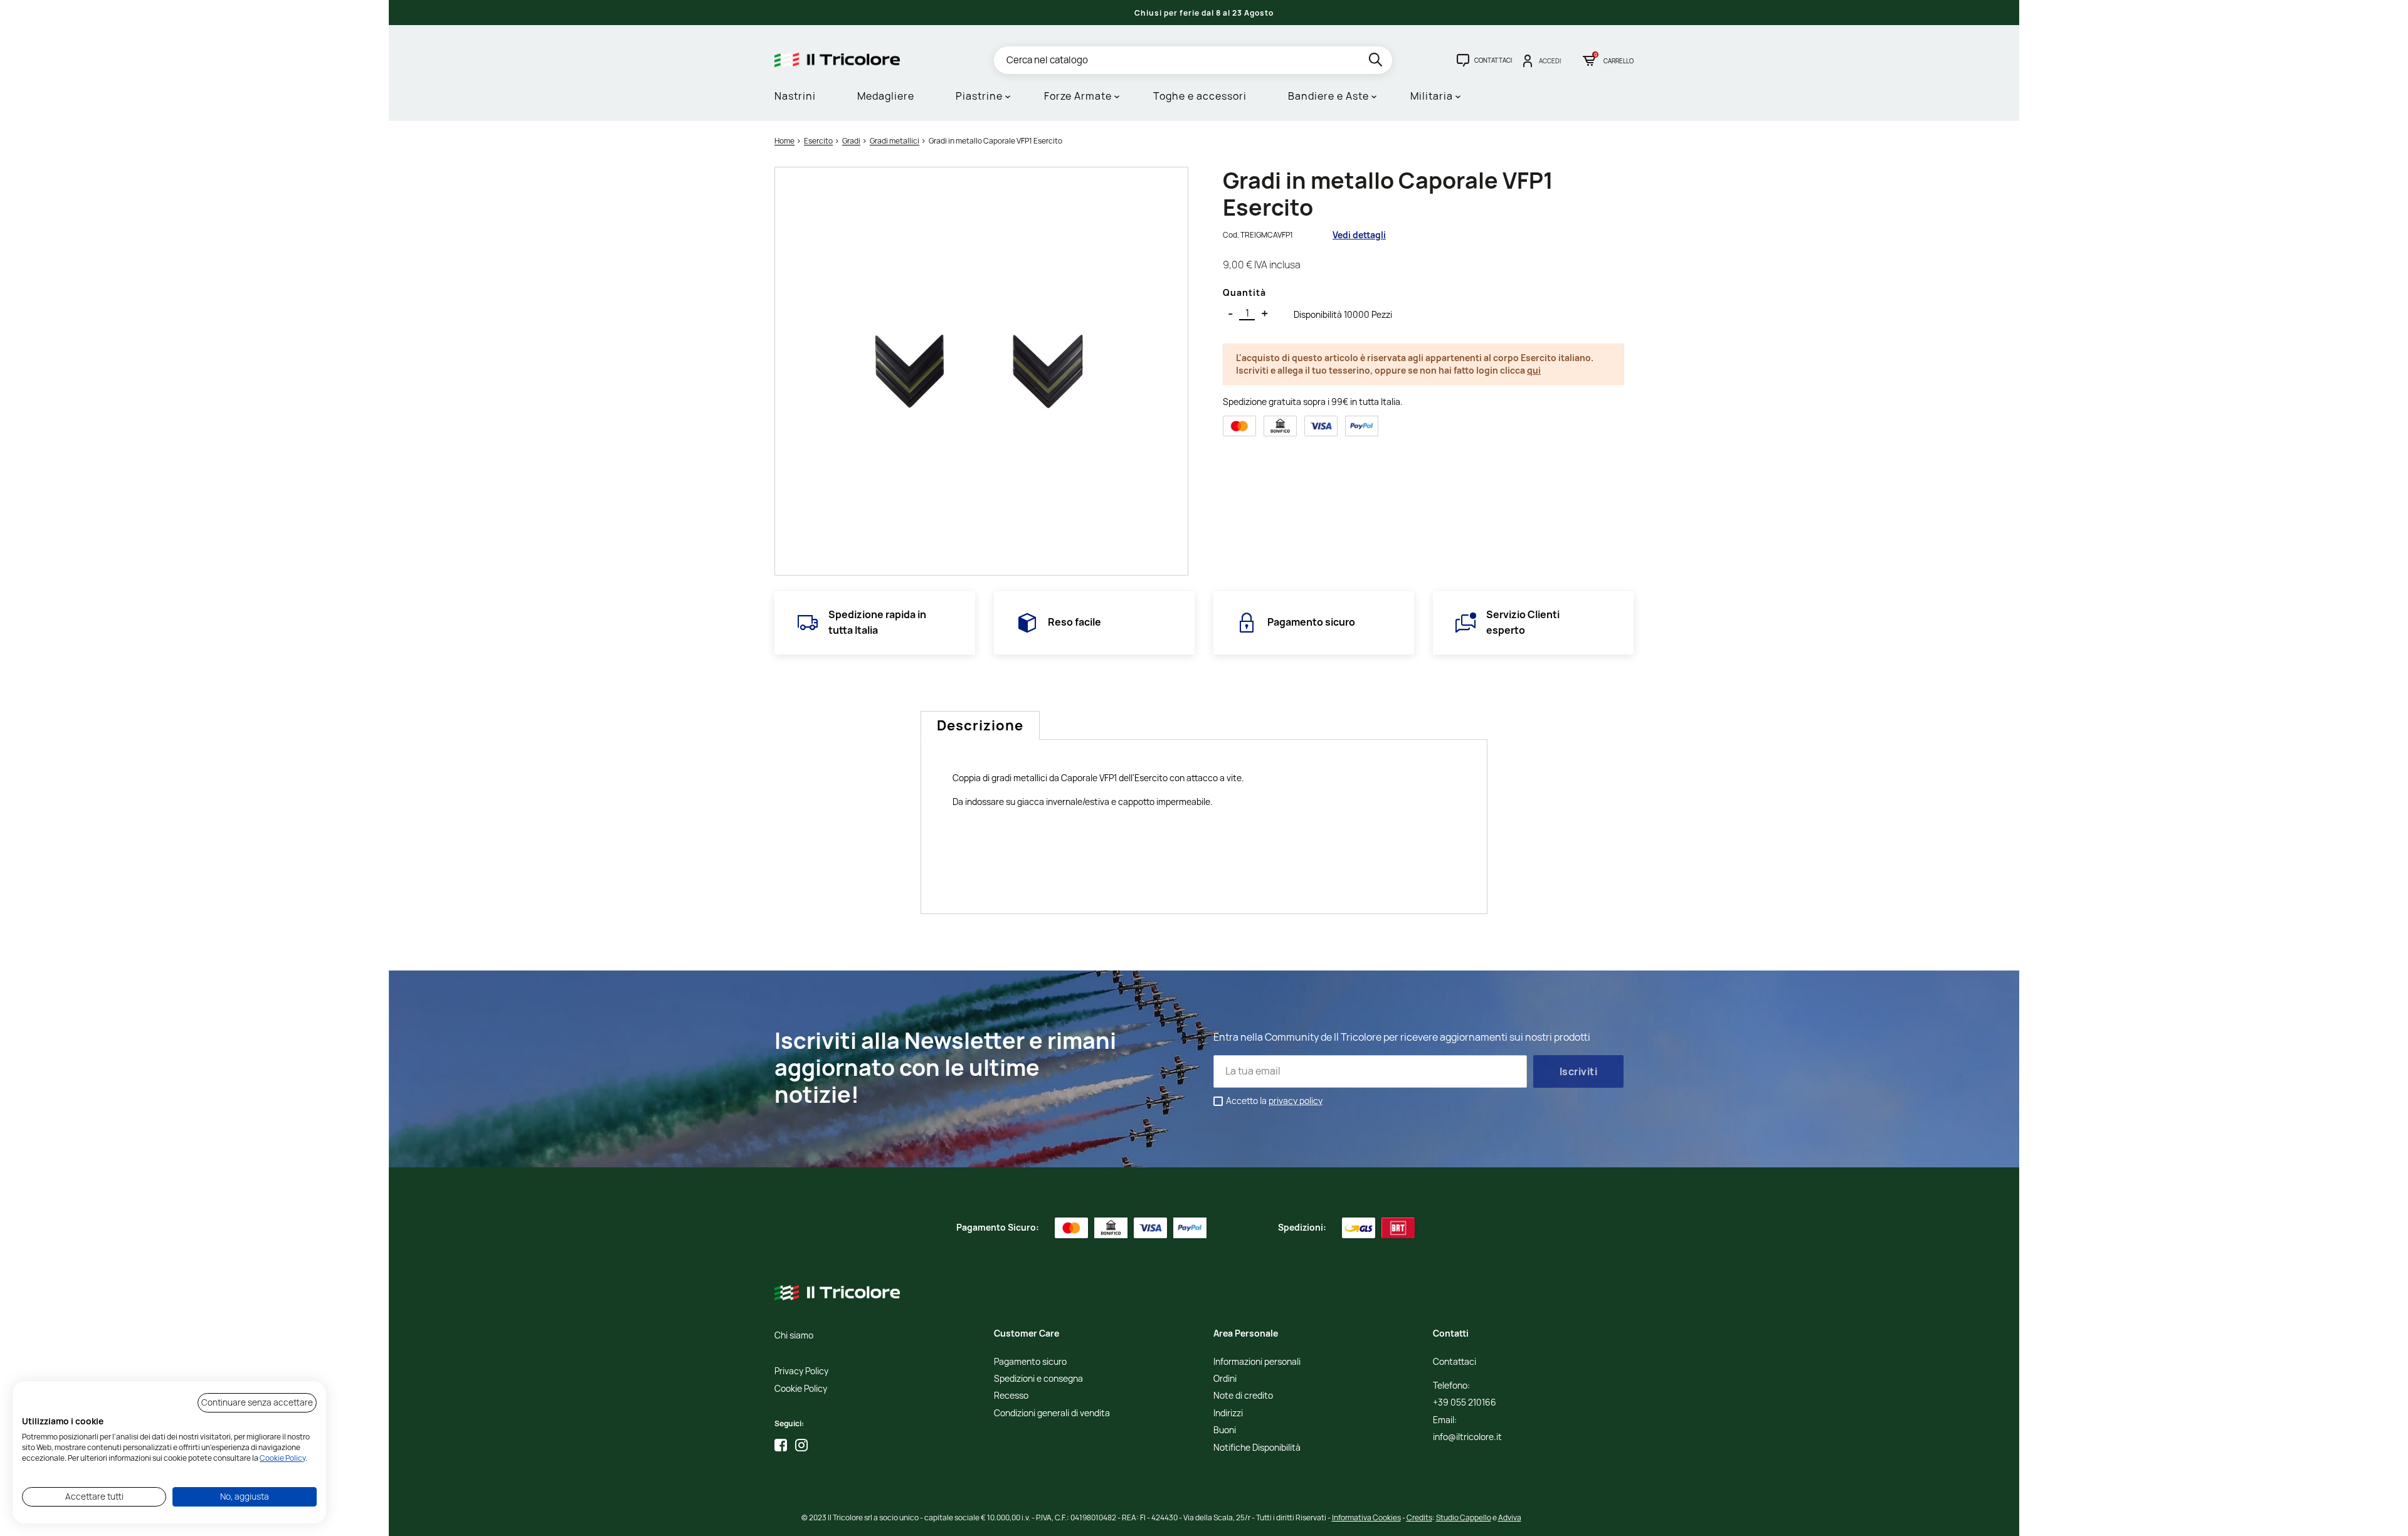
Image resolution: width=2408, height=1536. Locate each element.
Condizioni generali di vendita (1052, 1413)
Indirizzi (1228, 1413)
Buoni (1225, 1430)
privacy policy (1296, 1101)
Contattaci (1455, 1362)
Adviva (1510, 1518)
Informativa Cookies (1366, 1518)
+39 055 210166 (1465, 1403)
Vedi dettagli (1359, 235)
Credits (1419, 1518)
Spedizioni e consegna (1038, 1379)
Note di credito (1243, 1396)
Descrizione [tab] (980, 725)
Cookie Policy (801, 1389)
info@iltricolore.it (1467, 1437)
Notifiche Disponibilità (1257, 1448)
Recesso (1011, 1396)
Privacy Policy (801, 1371)
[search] (1377, 62)
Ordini (1225, 1379)
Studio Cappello (1464, 1518)
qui (1534, 370)
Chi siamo (794, 1336)
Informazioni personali (1257, 1362)
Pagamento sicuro (1030, 1362)
